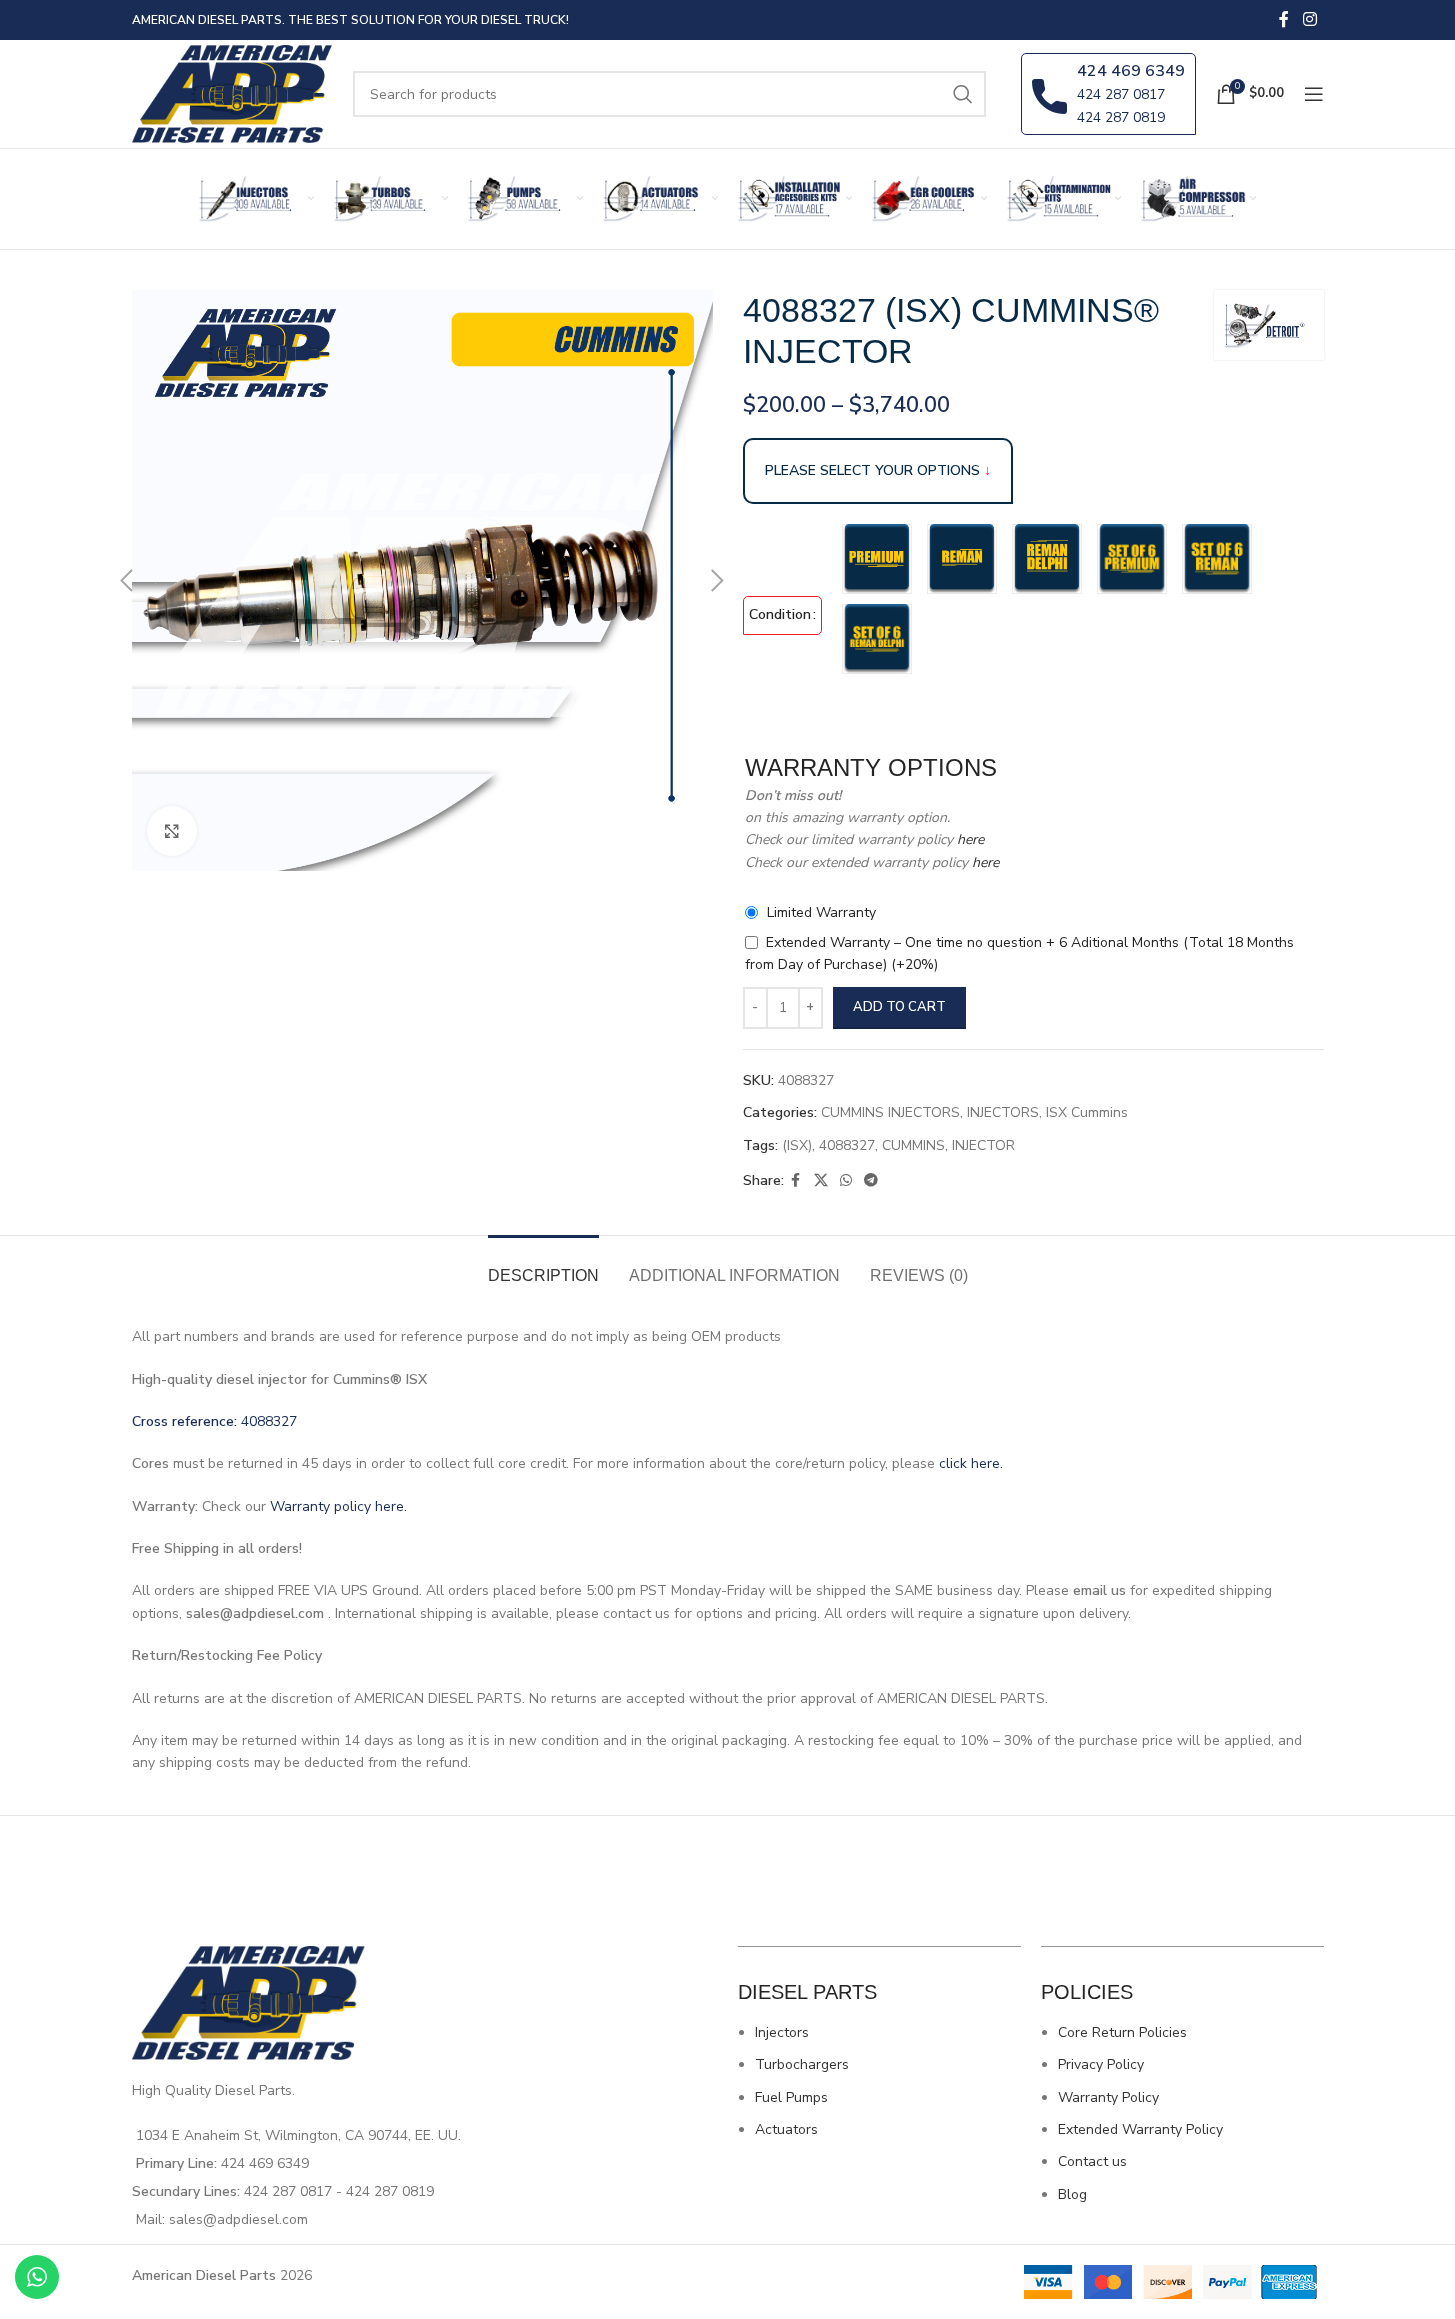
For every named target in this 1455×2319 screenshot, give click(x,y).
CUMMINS (913, 1145)
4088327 (847, 1145)
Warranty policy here (337, 1506)
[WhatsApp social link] (846, 1181)
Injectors (782, 2032)
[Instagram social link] (1309, 19)
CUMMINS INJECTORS (890, 1112)
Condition (780, 614)
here (968, 839)
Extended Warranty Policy (1140, 2129)
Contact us (1092, 2161)
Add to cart (899, 1007)
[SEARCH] (963, 94)
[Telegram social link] (871, 1181)
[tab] (543, 1265)
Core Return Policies (1122, 2032)
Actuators (786, 2129)
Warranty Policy (1108, 2097)
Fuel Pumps (791, 2097)
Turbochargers (802, 2064)
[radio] (877, 559)
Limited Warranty (821, 912)
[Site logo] (233, 92)
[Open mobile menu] (1314, 94)
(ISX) (797, 1145)
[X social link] (821, 1181)
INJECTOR (983, 1145)
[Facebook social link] (1284, 19)
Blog (1072, 2194)
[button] (127, 581)
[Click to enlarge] (172, 831)
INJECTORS (1003, 1112)
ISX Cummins (1087, 1112)
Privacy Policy (1101, 2064)
